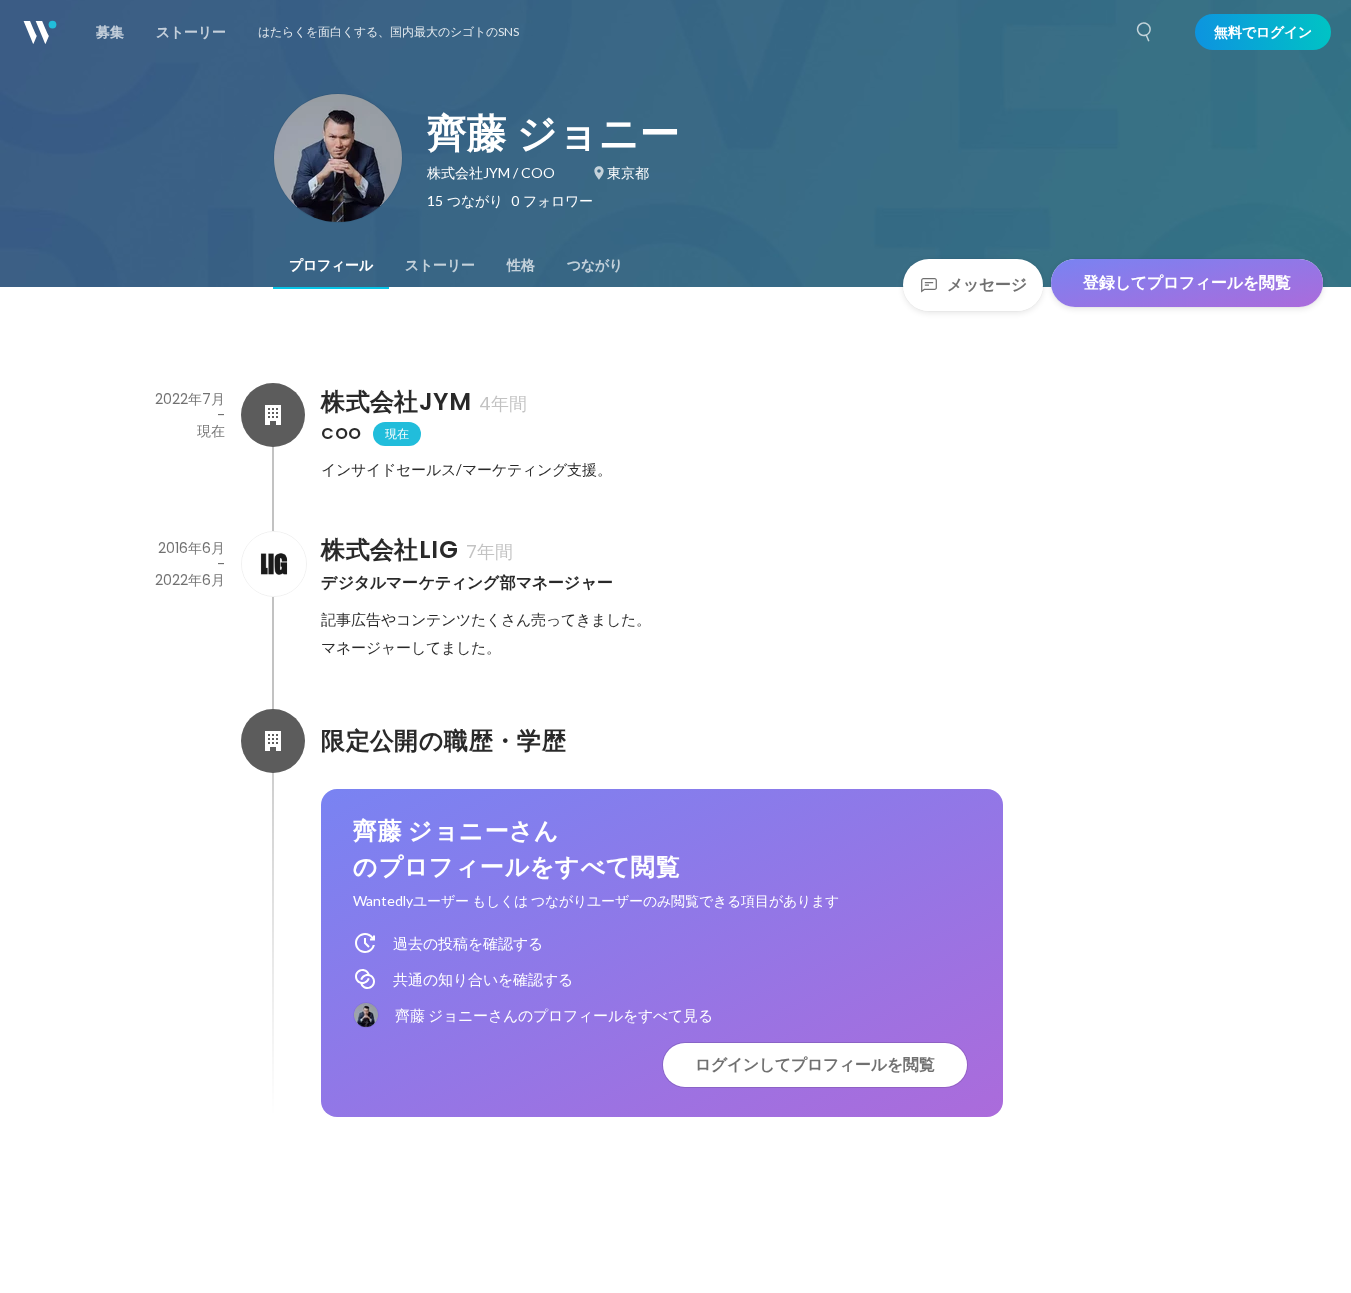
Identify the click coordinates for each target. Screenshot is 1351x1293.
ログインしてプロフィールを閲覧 (815, 1064)
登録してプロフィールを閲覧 (1187, 282)
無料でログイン (1263, 32)
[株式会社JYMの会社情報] (273, 415)
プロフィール (331, 265)
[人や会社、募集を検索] (1145, 32)
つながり (595, 265)
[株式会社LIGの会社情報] (273, 564)
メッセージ (987, 284)
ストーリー (440, 265)
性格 (521, 265)
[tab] (331, 265)
